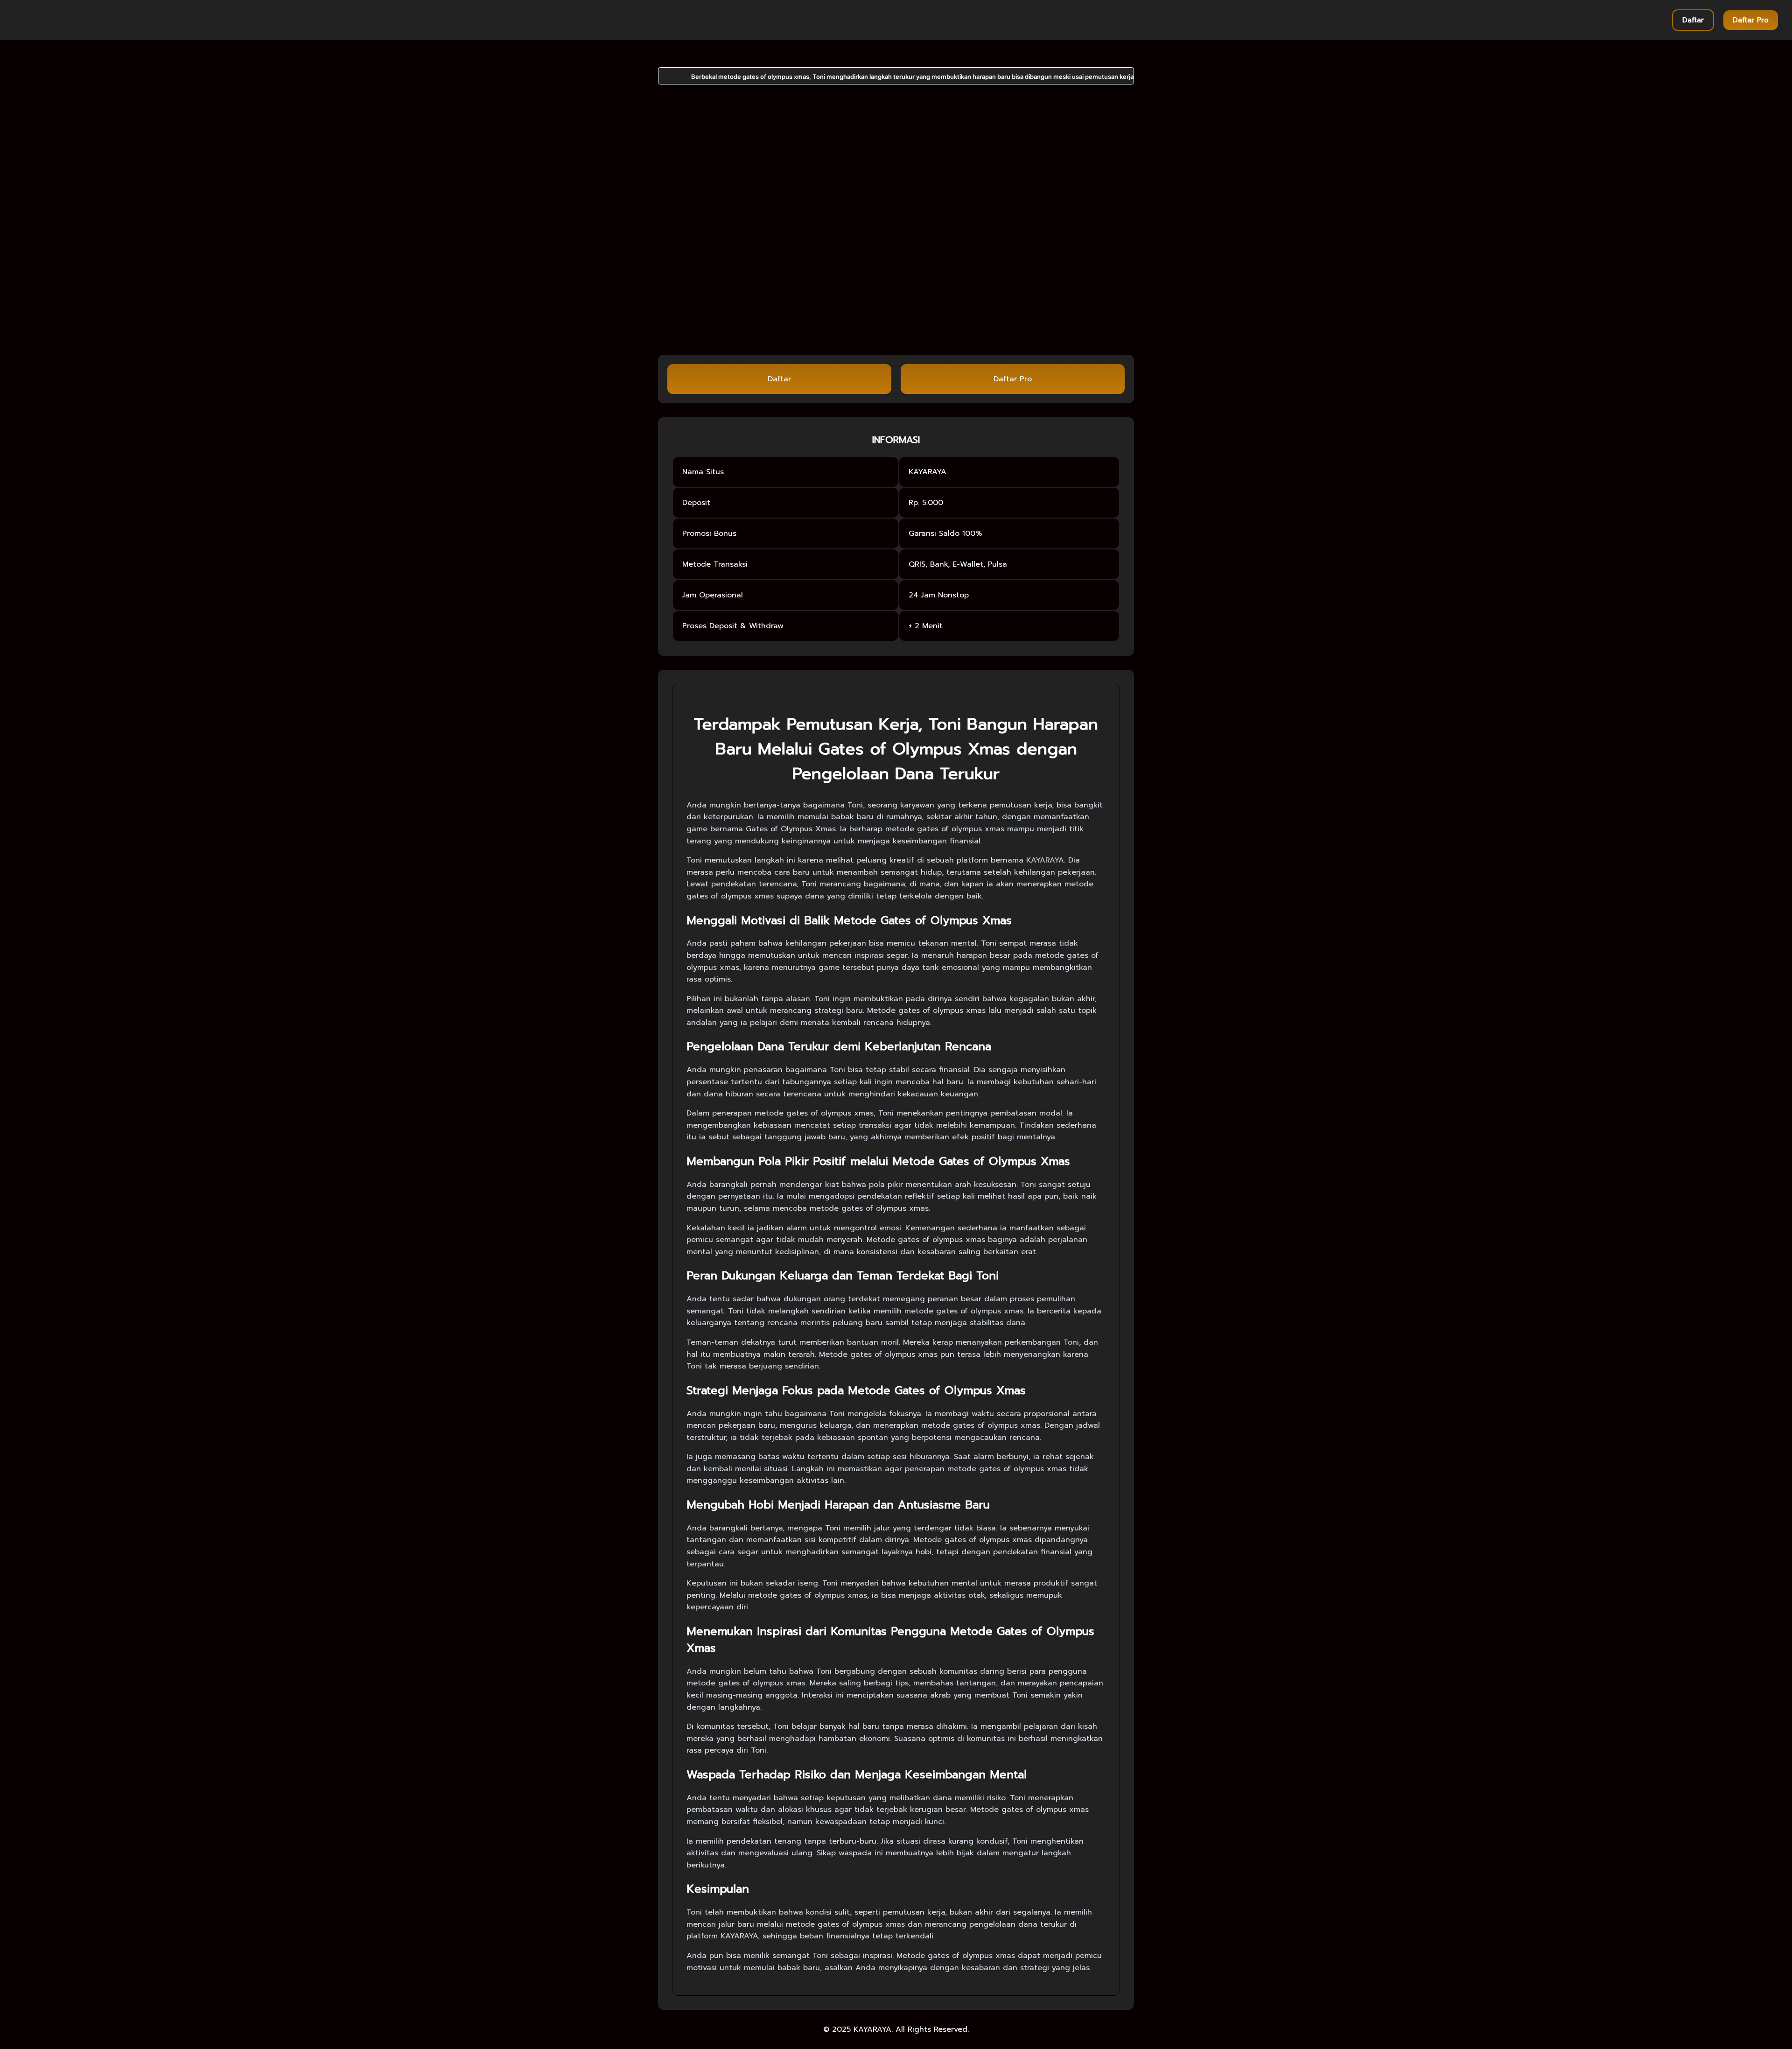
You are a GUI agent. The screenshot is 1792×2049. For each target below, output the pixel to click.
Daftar (1693, 20)
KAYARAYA (872, 2029)
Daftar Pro (1751, 20)
